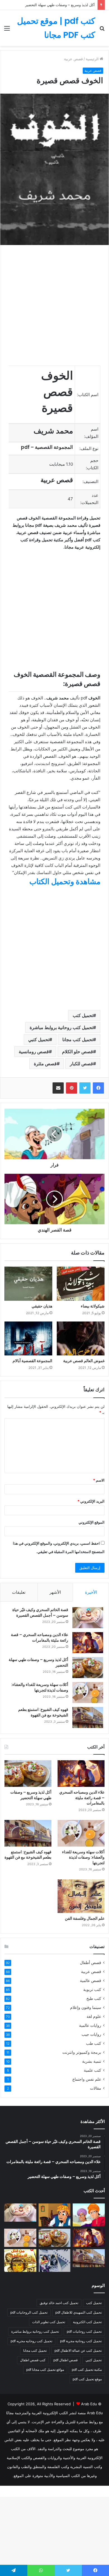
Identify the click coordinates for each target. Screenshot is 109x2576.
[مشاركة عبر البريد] (58, 1088)
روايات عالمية (90, 2025)
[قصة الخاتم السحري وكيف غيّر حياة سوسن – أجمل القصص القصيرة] (88, 1618)
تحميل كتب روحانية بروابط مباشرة (61, 1027)
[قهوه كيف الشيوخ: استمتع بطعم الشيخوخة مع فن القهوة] (88, 1717)
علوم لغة (94, 2016)
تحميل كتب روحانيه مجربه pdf (31, 2341)
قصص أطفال (91, 1963)
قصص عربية (91, 1972)
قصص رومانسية (34, 1052)
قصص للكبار (81, 1064)
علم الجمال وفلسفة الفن (85, 1918)
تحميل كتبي (39, 1039)
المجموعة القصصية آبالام (32, 1361)
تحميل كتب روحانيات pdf (84, 2331)
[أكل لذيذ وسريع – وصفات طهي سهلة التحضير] (88, 1668)
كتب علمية (93, 2070)
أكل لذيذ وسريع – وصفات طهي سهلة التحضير (60, 5)
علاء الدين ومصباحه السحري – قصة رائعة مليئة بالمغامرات (40, 1637)
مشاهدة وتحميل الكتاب (65, 882)
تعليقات (19, 1592)
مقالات (96, 2088)
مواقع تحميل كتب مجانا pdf (45, 2370)
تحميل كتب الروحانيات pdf (29, 2312)
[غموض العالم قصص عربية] (81, 1339)
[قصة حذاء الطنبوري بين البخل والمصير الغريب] (55, 2215)
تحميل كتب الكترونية (87, 2322)
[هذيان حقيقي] (28, 1284)
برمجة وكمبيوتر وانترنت (82, 2052)
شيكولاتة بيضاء (93, 1306)
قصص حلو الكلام (78, 1052)
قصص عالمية (91, 1981)
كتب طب (94, 2043)
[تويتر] (85, 1088)
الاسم (99, 1480)
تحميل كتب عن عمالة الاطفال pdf (78, 2350)
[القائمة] (7, 30)
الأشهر (55, 1592)
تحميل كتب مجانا (78, 1039)
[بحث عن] (102, 30)
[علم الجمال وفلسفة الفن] (81, 1896)
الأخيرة (91, 1592)
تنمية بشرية (92, 2061)
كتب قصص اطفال (33, 2360)
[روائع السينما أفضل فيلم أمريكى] (55, 2261)
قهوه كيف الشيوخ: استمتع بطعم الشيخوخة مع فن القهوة (43, 1712)
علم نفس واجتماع (87, 2079)
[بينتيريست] (72, 1088)
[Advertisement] (54, 103)
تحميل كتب (83, 1015)
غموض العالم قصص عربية (84, 1361)
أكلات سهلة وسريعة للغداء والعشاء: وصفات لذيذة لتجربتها (40, 1687)
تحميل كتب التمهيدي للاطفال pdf (79, 2312)
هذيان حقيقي (42, 1306)
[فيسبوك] (98, 1088)
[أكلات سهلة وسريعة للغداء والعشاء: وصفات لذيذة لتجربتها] (88, 1693)
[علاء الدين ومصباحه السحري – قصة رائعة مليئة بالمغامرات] (88, 1643)
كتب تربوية (92, 1990)
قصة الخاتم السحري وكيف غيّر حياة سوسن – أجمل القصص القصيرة (40, 1612)
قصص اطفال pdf (66, 2360)
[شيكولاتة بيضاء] (81, 1284)
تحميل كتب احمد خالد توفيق (59, 2303)
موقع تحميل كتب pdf (87, 2379)
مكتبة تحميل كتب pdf (87, 2370)
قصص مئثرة (45, 1064)
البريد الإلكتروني (91, 1501)
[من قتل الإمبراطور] (20, 2261)
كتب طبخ (94, 1999)
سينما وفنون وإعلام (86, 2007)
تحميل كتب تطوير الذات (49, 2322)
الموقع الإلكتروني (92, 1522)
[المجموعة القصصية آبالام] (28, 1339)
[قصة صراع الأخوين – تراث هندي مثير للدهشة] (89, 2215)
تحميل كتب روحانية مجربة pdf (81, 2341)
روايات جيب (91, 2034)
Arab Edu (89, 2404)
